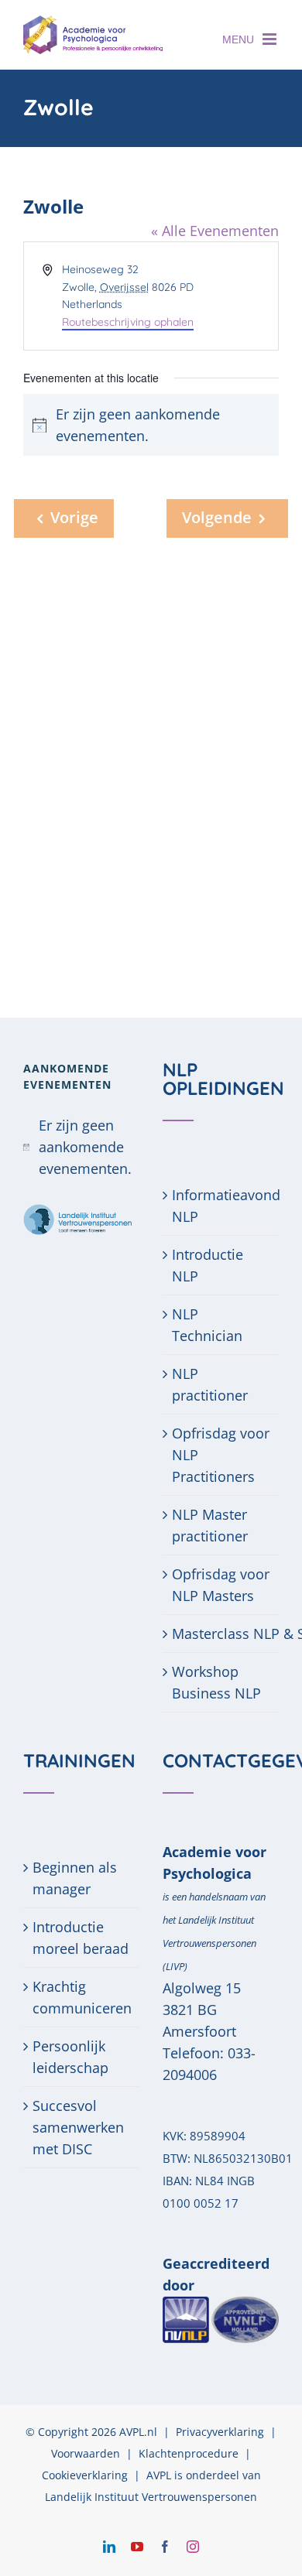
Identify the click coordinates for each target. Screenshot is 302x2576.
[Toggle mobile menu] (271, 39)
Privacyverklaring (220, 2432)
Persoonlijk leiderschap (70, 2057)
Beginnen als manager (75, 1878)
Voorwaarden (86, 2453)
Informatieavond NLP (221, 1206)
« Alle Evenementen (215, 231)
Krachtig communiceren (82, 1997)
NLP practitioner (210, 1384)
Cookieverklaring (85, 2475)
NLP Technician (207, 1325)
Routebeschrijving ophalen (128, 322)
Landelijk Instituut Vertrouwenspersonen (151, 2497)
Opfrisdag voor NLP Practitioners (221, 1455)
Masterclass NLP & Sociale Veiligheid (221, 1634)
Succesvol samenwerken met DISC (78, 2127)
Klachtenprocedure (189, 2453)
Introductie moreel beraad (81, 1938)
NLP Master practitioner (210, 1525)
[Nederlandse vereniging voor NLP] (221, 2307)
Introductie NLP (208, 1265)
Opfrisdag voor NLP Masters (221, 1585)
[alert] (81, 1147)
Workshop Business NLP (216, 1682)
